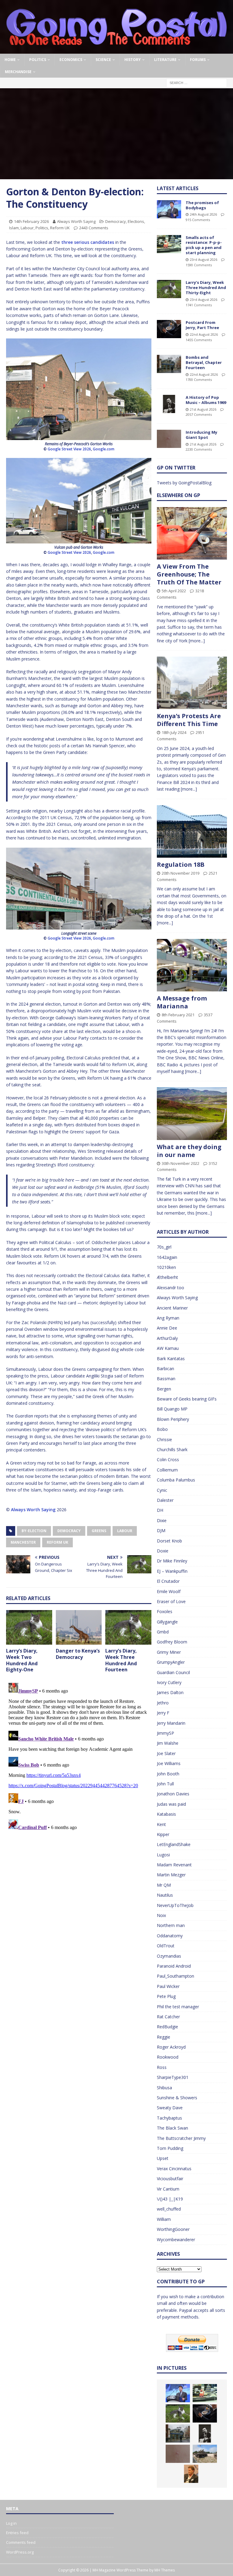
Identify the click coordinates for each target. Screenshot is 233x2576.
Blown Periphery (173, 1419)
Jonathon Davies (173, 1794)
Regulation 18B (181, 864)
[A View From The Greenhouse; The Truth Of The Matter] (192, 533)
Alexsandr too (171, 1288)
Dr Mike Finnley (172, 1561)
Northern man (171, 1925)
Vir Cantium (168, 2189)
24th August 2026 (203, 214)
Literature (165, 60)
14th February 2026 (31, 221)
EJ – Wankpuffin (172, 1571)
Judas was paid (171, 1804)
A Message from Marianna (182, 1002)
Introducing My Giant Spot (201, 435)
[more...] (197, 641)
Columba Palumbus (176, 1480)
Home (10, 60)
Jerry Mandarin (171, 1723)
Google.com (104, 449)
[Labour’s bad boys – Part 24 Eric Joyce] (191, 2474)
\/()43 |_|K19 (170, 2199)
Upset (163, 2158)
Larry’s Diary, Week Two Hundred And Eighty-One (22, 1660)
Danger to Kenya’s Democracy (78, 1654)
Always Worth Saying (76, 221)
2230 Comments (199, 449)
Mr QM (164, 1885)
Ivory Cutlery (169, 1682)
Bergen (164, 1389)
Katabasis (166, 1814)
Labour (27, 228)
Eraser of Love (171, 1601)
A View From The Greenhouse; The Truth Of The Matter (189, 574)
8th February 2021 (178, 1015)
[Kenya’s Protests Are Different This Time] (192, 683)
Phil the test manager (178, 2007)
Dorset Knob (169, 1541)
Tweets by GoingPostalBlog (184, 483)
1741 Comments (199, 305)
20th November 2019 (181, 873)
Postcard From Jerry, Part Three (202, 325)
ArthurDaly (167, 1338)
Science (103, 60)
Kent (161, 1824)
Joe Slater (166, 1753)
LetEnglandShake (174, 1844)
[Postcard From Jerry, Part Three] (169, 329)
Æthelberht (167, 1277)
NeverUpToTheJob (175, 1905)
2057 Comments (199, 414)
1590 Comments (199, 265)
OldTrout (166, 1946)
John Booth (168, 1774)
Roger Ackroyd (171, 2047)
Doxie (163, 1551)
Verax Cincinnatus (174, 2169)
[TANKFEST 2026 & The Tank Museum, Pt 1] (205, 2454)
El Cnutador (168, 1581)
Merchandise (18, 72)
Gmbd (163, 1632)
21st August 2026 (203, 409)
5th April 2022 (174, 591)
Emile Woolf (169, 1591)
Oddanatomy (170, 1936)
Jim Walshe (168, 1743)
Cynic (162, 1490)
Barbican (165, 1369)
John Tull (165, 1784)
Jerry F (163, 1713)
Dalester (165, 1500)
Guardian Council (173, 1672)
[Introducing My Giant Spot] (169, 439)
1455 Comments (199, 340)
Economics (71, 60)
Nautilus (165, 1895)
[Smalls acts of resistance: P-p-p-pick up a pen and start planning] (169, 244)
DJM (161, 1530)
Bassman (166, 1379)
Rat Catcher (168, 2017)
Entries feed (17, 2533)
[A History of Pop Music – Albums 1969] (169, 404)
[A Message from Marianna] (192, 965)
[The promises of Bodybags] (169, 209)
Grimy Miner (169, 1652)
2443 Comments (94, 228)
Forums (198, 60)
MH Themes (165, 2570)
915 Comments (198, 220)
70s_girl (164, 1247)
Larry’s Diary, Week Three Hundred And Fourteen (121, 1660)
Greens (99, 1531)
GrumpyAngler (171, 1662)
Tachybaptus (169, 2118)
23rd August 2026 (204, 259)
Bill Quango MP (172, 1409)
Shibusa (164, 2088)
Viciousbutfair (170, 2179)
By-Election (34, 1531)
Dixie (162, 1520)
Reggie (164, 2037)
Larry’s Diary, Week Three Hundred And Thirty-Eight (206, 288)
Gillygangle (167, 1622)
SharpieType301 (173, 2077)
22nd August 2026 (204, 334)
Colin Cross (168, 1460)
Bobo (162, 1429)
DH (160, 1510)
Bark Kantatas (171, 1359)
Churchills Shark (172, 1449)
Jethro (163, 1703)
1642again (167, 1257)
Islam (14, 228)
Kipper (163, 1834)
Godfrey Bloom (172, 1642)
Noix (161, 1915)
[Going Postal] (116, 50)
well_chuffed (169, 2209)
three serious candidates (88, 242)
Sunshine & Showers (177, 2098)
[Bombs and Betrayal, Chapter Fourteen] (169, 364)
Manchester (23, 1542)
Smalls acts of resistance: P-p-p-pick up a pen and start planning (204, 245)
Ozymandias (169, 1956)
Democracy (116, 221)
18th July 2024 (174, 732)
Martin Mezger (171, 1875)
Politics (38, 60)
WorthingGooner (173, 2229)
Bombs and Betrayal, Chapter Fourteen (204, 362)
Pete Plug (166, 1996)
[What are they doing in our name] (192, 1113)
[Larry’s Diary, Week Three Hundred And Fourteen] (128, 1627)
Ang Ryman (168, 1318)
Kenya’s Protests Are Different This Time (189, 720)
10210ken (166, 1267)
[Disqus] (79, 1756)
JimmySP (165, 1733)
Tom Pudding (170, 2148)
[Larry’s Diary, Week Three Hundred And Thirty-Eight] (169, 289)
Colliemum (167, 1470)
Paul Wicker (168, 1986)
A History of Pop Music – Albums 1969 (206, 400)
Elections (136, 221)
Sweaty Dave (170, 2108)
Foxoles (165, 1611)
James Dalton (170, 1692)
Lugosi (163, 1855)
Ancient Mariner (172, 1308)
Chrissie (164, 1439)
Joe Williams (169, 1763)
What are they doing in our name (189, 1151)
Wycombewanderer (176, 2240)
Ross (162, 2067)
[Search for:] (197, 82)
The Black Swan (172, 2128)
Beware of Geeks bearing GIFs (187, 1399)
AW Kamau (168, 1348)
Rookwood (168, 2057)
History (133, 60)
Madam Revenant (174, 1865)
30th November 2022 (181, 1163)
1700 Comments (199, 380)
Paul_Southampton (176, 1976)
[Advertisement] (116, 134)
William (164, 2219)
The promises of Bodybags (202, 205)
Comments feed (21, 2542)
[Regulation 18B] (192, 831)
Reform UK (60, 228)
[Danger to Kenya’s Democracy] (79, 1627)
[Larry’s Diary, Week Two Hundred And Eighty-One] (29, 1627)
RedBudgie (167, 2027)
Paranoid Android (174, 1966)
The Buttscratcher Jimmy (181, 2138)
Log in (11, 2523)
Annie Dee (167, 1328)
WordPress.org (20, 2552)
